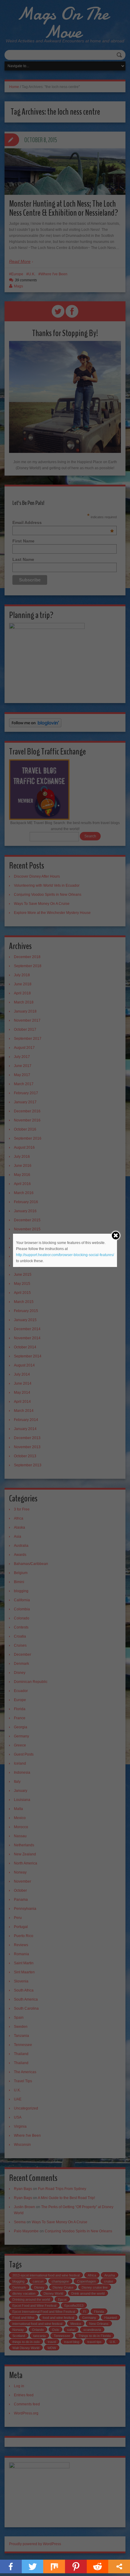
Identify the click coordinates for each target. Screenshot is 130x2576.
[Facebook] (11, 2566)
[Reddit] (98, 2566)
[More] (119, 2566)
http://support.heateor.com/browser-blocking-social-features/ (65, 1255)
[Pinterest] (76, 2566)
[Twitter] (33, 2566)
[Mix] (54, 2566)
